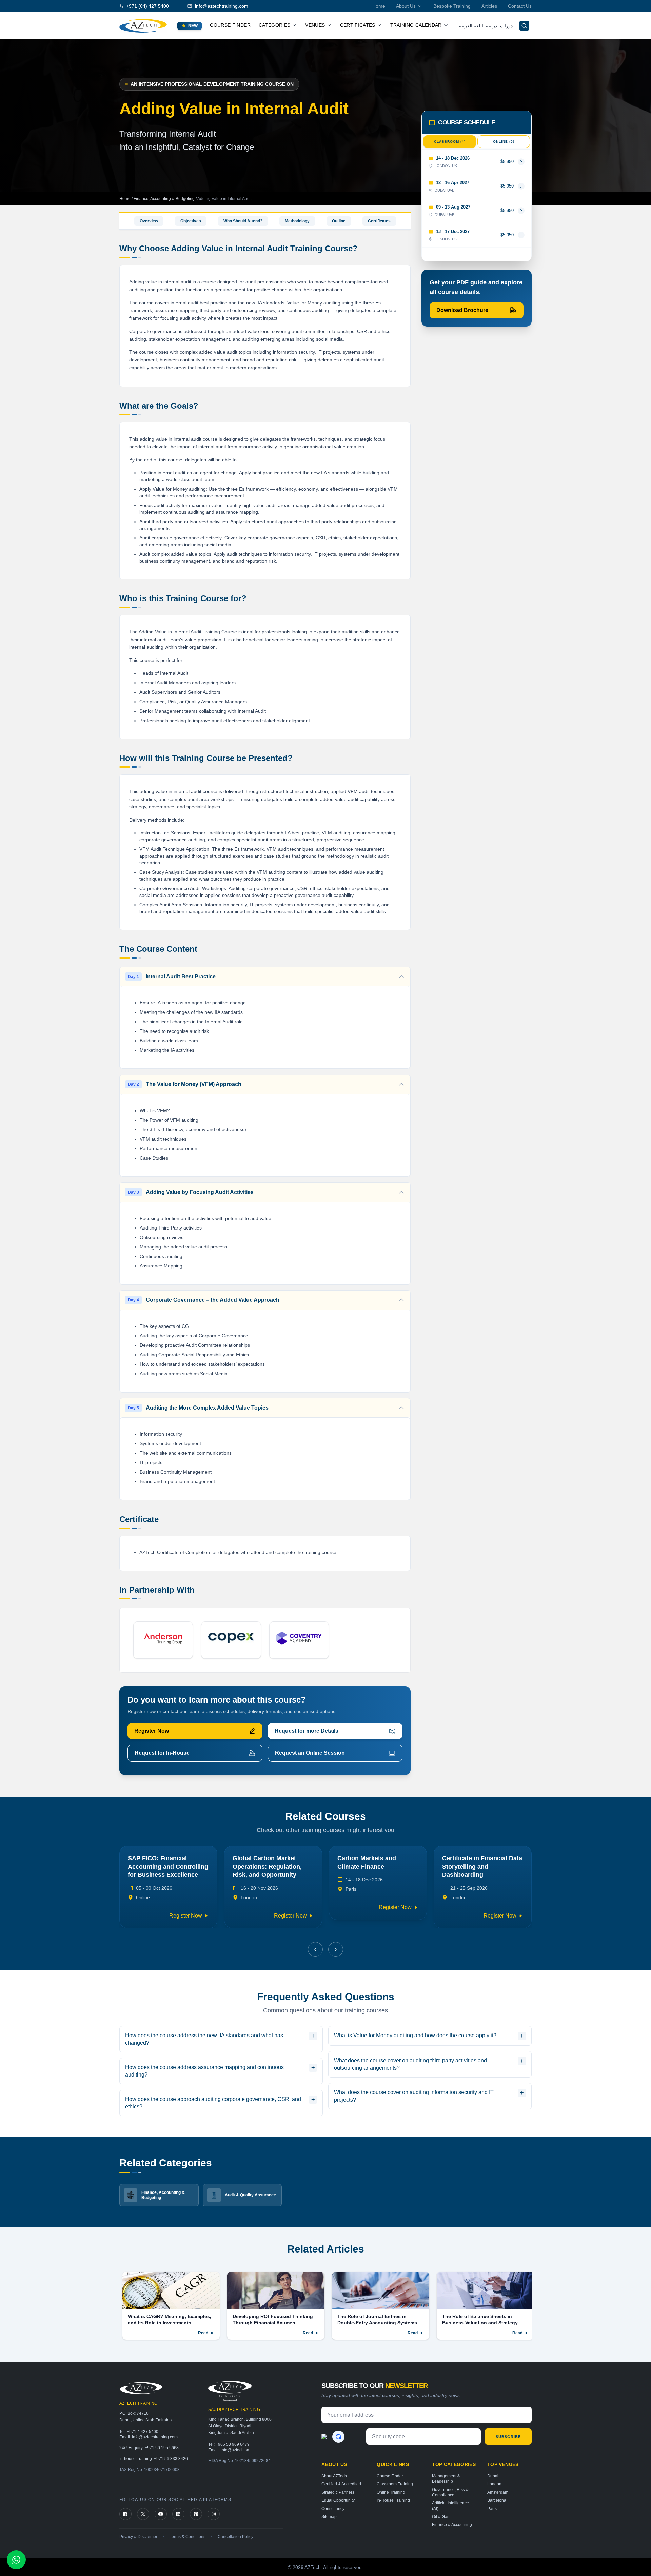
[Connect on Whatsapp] (16, 2560)
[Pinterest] (196, 2514)
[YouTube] (161, 2514)
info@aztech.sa (235, 2450)
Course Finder (230, 25)
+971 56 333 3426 (171, 2459)
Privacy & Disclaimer (138, 2537)
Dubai (493, 2476)
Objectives (191, 221)
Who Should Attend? (243, 221)
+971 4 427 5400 (143, 2432)
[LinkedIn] (178, 2514)
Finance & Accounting (452, 2525)
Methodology (297, 221)
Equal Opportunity (338, 2500)
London (494, 2484)
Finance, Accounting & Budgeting (165, 199)
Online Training (391, 2492)
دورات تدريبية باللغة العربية (486, 26)
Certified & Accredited (341, 2484)
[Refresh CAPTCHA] (338, 2437)
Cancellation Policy (235, 2537)
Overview (149, 221)
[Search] (524, 26)
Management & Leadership (446, 2479)
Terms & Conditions (188, 2537)
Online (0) (504, 142)
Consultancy (333, 2509)
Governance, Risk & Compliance (450, 2492)
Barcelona (497, 2500)
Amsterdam (498, 2492)
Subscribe (508, 2437)
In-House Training (393, 2500)
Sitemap (329, 2517)
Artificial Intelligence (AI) (450, 2506)
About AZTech (334, 2476)
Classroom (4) (450, 142)
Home (379, 6)
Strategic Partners (338, 2492)
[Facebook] (125, 2514)
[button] (315, 1949)
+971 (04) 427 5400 (147, 6)
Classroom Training (395, 2484)
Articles (489, 6)
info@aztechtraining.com (222, 6)
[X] (143, 2514)
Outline (339, 221)
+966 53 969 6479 (233, 2444)
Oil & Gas (441, 2517)
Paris (492, 2509)
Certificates (379, 221)
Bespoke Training (452, 6)
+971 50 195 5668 (162, 2448)
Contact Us (520, 6)
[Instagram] (214, 2514)
